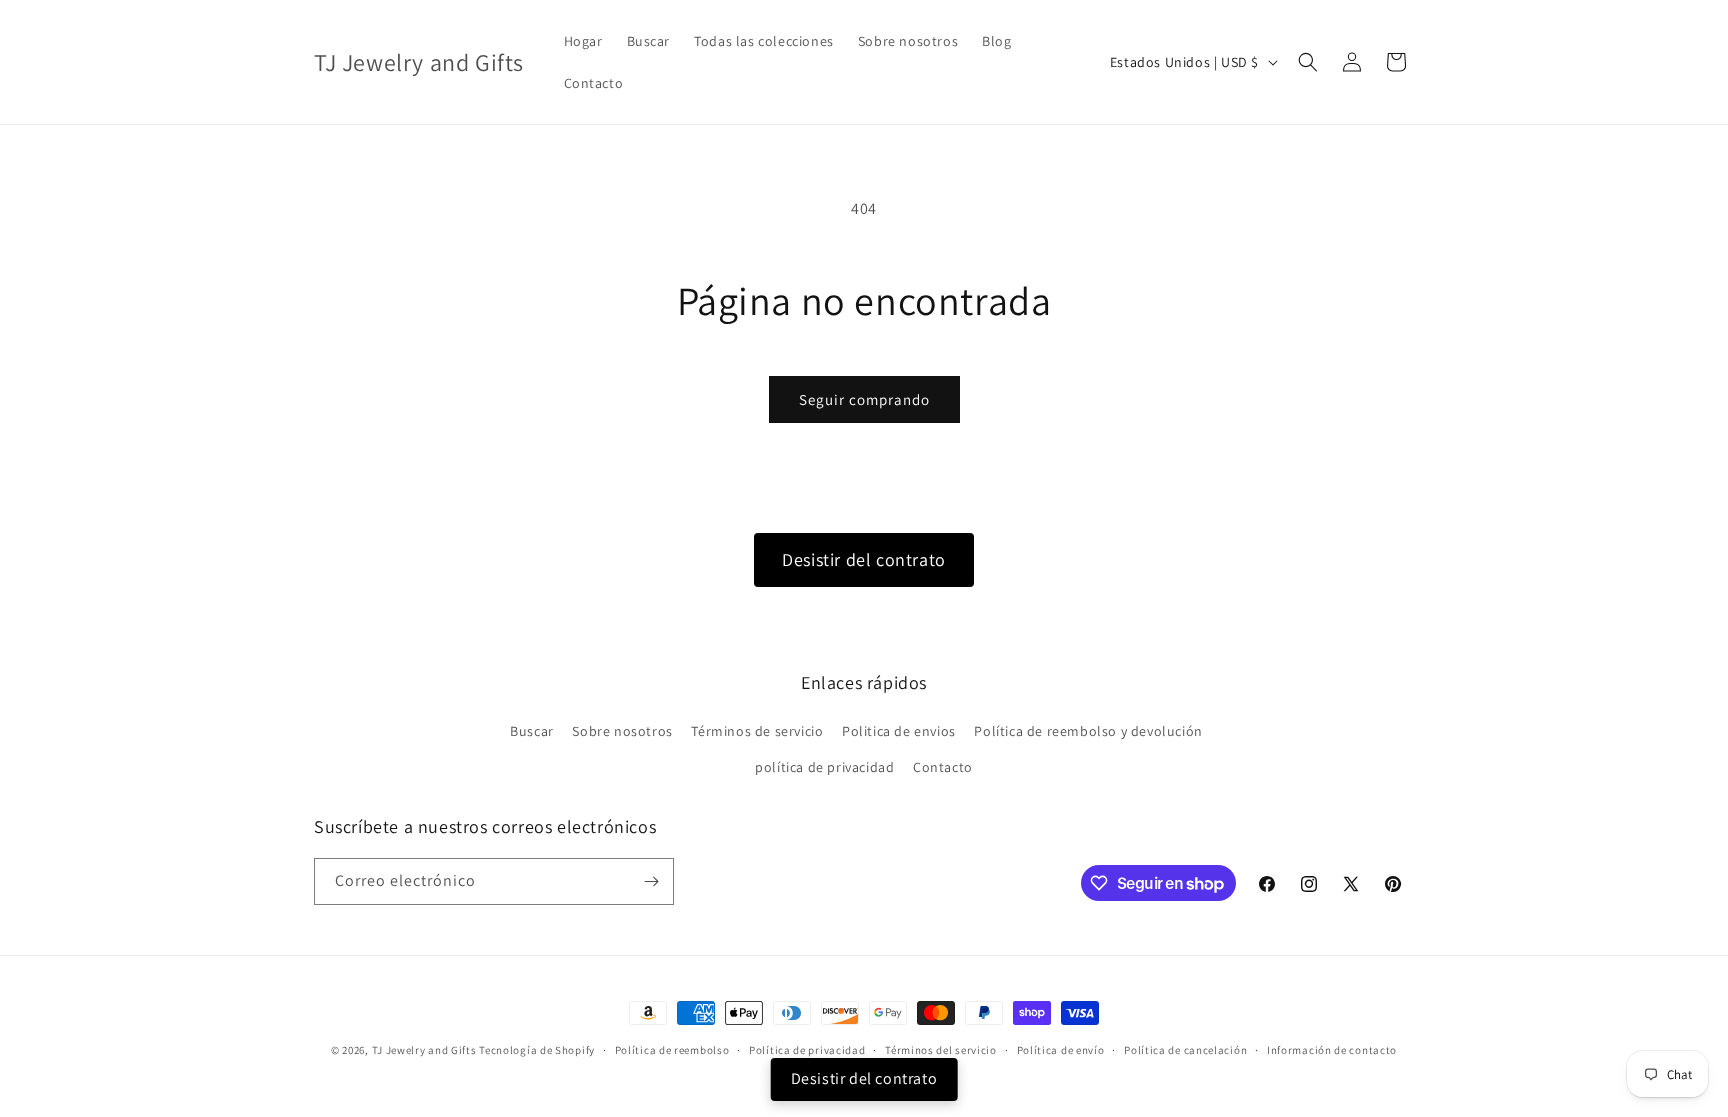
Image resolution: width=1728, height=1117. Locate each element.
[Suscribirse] (651, 881)
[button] (1308, 62)
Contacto (943, 767)
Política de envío (1061, 1050)
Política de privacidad (807, 1050)
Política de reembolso (672, 1050)
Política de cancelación (1185, 1050)
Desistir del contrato (864, 559)
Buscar (532, 731)
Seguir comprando (864, 399)
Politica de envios (899, 731)
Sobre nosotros (622, 731)
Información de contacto (1332, 1050)
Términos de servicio (757, 731)
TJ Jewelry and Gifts (424, 1050)
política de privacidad (824, 767)
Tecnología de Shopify (537, 1050)
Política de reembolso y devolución (1088, 731)
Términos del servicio (941, 1050)
